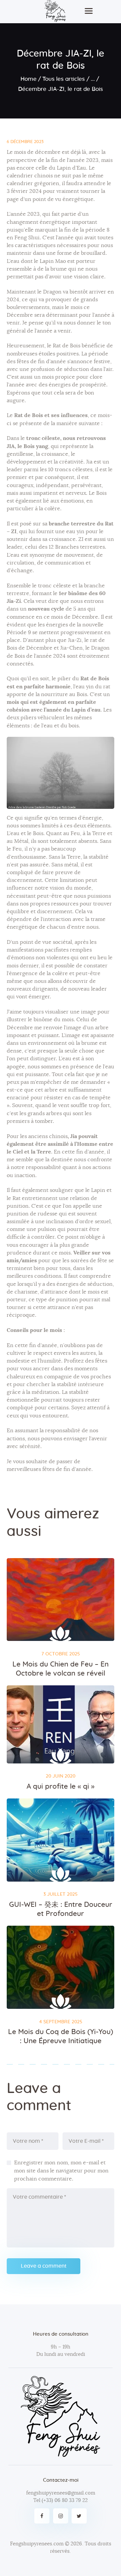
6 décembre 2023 (25, 142)
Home (29, 79)
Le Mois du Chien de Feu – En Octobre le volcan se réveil (61, 1669)
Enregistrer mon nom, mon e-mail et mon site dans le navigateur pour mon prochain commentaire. (61, 2171)
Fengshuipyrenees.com (37, 2544)
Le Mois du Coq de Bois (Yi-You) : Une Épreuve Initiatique (61, 2036)
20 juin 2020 (61, 1776)
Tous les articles (64, 79)
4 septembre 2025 (61, 2022)
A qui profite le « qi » (61, 1787)
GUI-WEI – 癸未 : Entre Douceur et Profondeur (61, 1909)
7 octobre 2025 (61, 1654)
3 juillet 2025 (61, 1894)
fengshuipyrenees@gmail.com (61, 2493)
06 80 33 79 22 (71, 2500)
